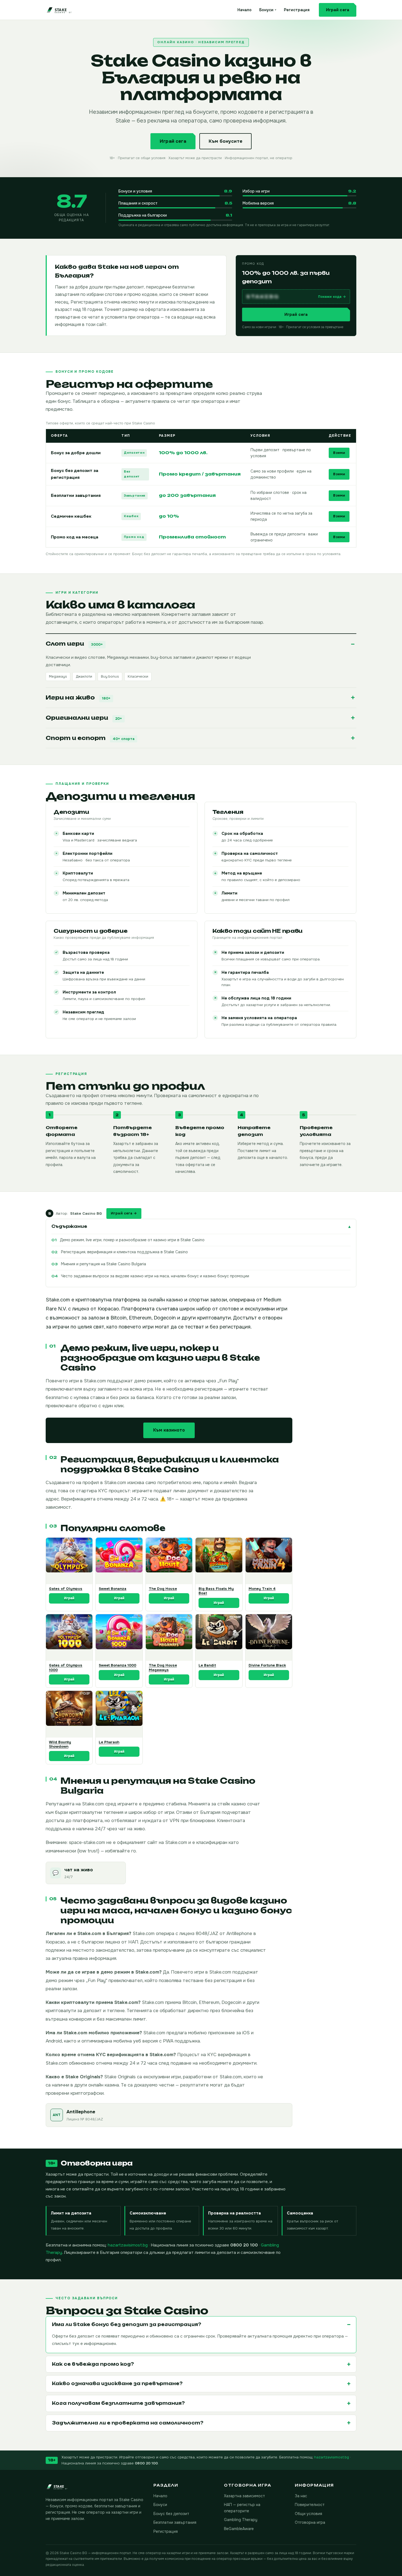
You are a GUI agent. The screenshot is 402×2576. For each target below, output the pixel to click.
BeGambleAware (239, 2529)
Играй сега (338, 10)
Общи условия (308, 2514)
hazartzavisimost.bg (128, 2245)
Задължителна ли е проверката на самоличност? (128, 2423)
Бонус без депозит (171, 2514)
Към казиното (169, 1430)
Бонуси (268, 10)
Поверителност (310, 2505)
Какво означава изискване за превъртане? (117, 2383)
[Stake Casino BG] (68, 10)
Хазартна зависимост (244, 2496)
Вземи (339, 453)
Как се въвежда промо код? (93, 2364)
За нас (301, 2496)
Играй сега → (124, 1213)
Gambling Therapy (241, 2520)
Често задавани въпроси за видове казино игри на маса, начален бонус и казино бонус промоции (155, 1276)
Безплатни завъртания (175, 2522)
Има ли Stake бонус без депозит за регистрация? (127, 2324)
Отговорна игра (310, 2522)
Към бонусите (225, 141)
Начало (244, 10)
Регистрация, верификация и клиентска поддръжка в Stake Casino (124, 1252)
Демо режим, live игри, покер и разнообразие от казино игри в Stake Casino (132, 1240)
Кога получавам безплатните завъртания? (118, 2403)
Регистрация (297, 10)
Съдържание (69, 1226)
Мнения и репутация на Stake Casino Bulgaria (104, 1264)
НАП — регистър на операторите (242, 2508)
